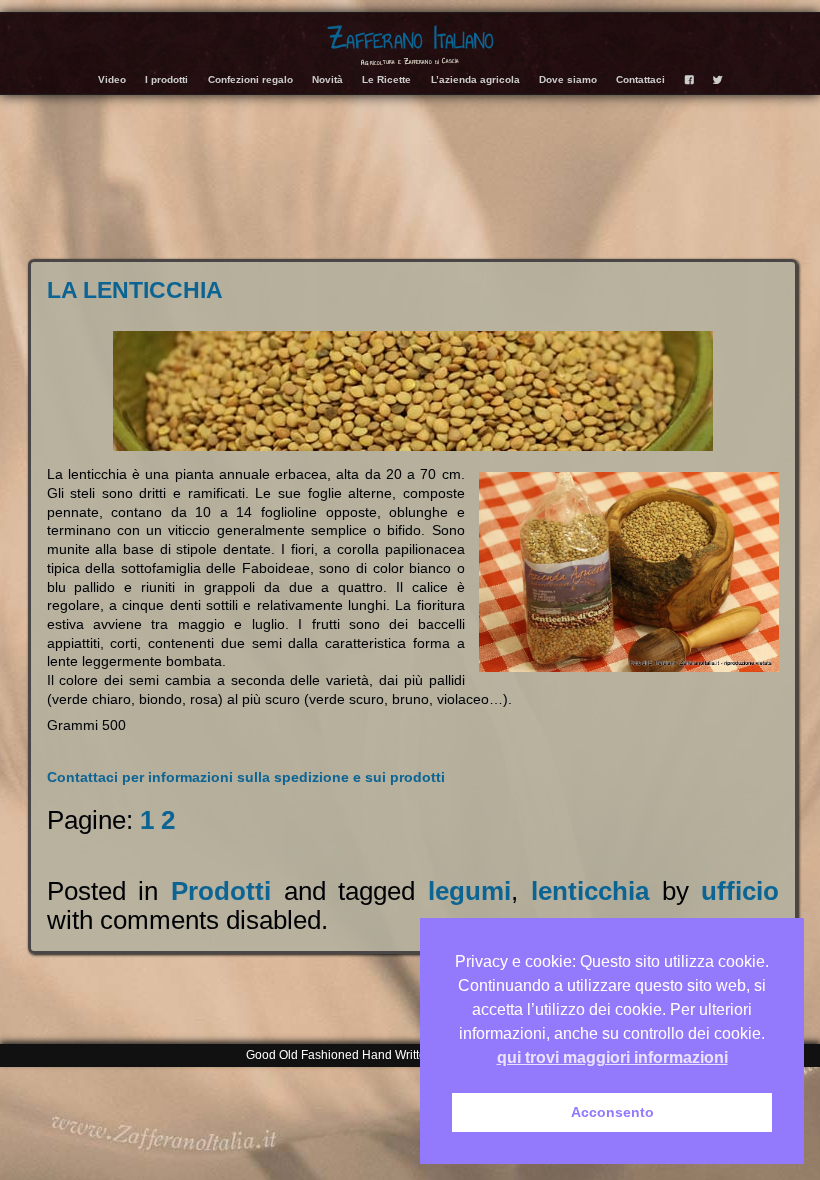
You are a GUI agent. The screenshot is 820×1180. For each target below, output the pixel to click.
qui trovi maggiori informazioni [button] (612, 1057)
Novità (327, 79)
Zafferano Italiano (410, 38)
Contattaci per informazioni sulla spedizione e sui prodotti (246, 777)
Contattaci (640, 79)
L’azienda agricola (475, 79)
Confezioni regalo (250, 79)
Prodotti (221, 891)
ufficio (740, 891)
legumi (469, 891)
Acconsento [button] (612, 1112)
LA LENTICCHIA (135, 290)
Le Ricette (386, 79)
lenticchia (590, 891)
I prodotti (166, 79)
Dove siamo (568, 79)
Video (112, 79)
